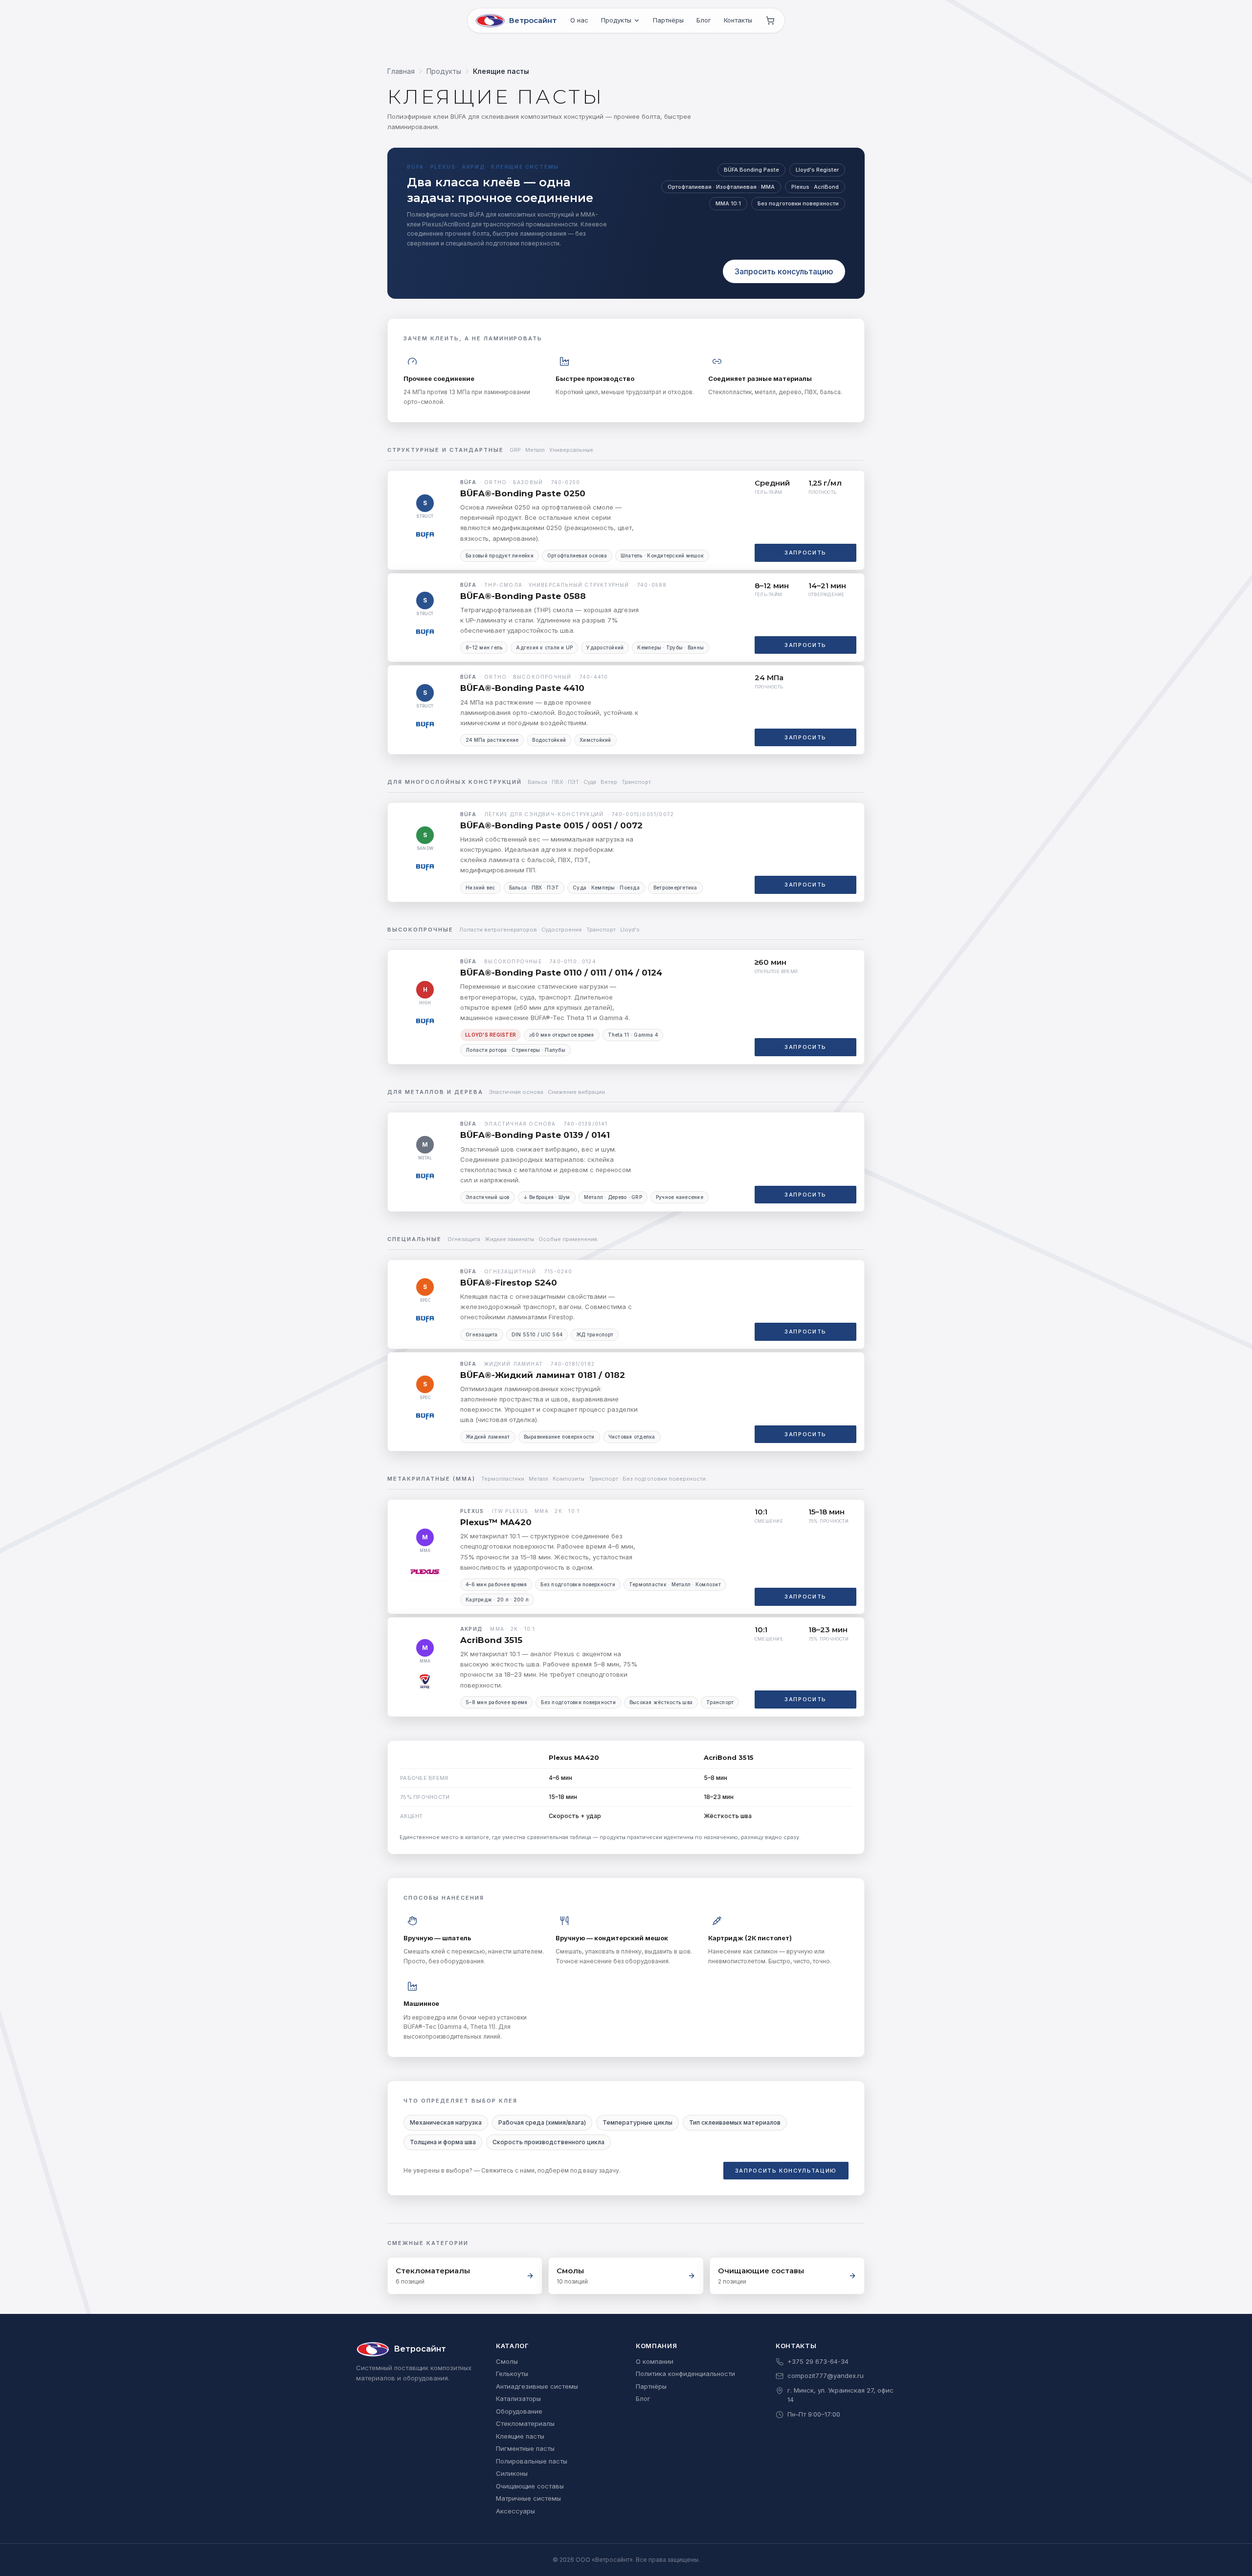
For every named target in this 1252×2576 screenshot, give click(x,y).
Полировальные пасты (532, 2461)
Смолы (507, 2361)
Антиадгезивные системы (537, 2386)
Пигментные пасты (525, 2448)
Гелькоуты (512, 2374)
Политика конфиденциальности (685, 2374)
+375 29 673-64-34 (818, 2361)
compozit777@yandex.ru (826, 2376)
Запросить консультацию (784, 271)
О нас (579, 20)
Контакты (738, 20)
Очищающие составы (530, 2486)
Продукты (616, 20)
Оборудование (519, 2411)
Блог (704, 20)
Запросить (805, 553)
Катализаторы (518, 2398)
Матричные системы (528, 2498)
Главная (401, 71)
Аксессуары (515, 2511)
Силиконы (512, 2473)
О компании (655, 2361)
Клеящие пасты (520, 2436)
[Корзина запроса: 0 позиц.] (770, 21)
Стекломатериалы (525, 2423)
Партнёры (668, 20)
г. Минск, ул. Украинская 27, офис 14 (840, 2395)
